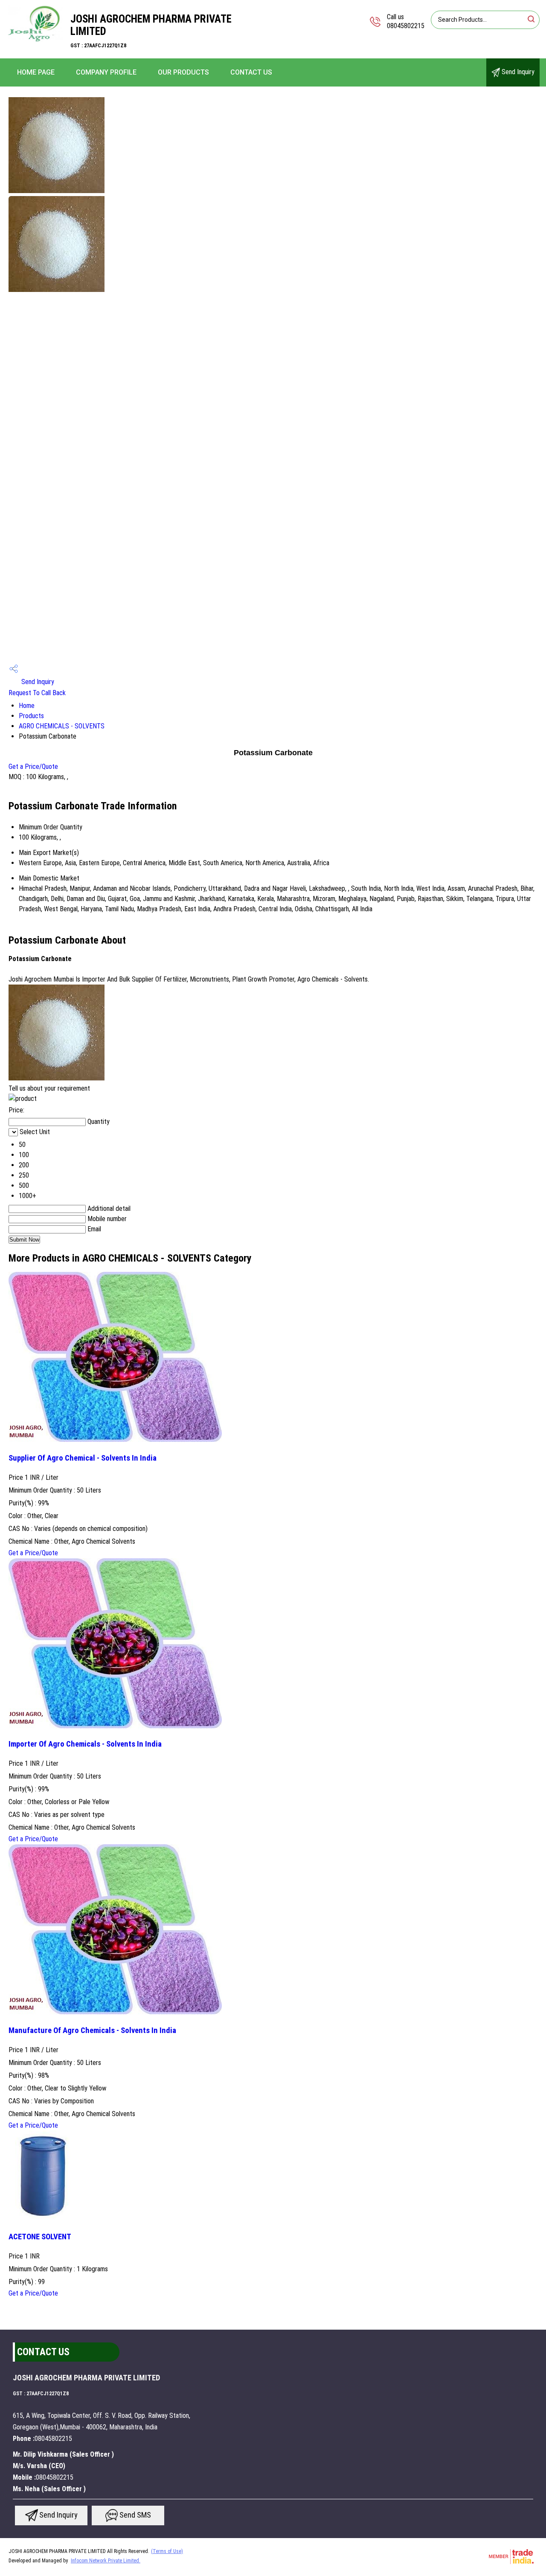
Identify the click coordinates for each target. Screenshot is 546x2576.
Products (31, 716)
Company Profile (106, 72)
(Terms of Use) (167, 2551)
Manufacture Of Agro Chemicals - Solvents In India (92, 2030)
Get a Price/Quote (33, 767)
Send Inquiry (517, 72)
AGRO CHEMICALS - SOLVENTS (62, 726)
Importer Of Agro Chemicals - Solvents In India (85, 1744)
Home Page (36, 72)
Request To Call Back (37, 693)
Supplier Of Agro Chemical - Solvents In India (83, 1458)
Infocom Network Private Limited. (106, 2561)
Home (27, 706)
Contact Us (251, 72)
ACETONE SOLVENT (40, 2237)
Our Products (183, 72)
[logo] (35, 40)
